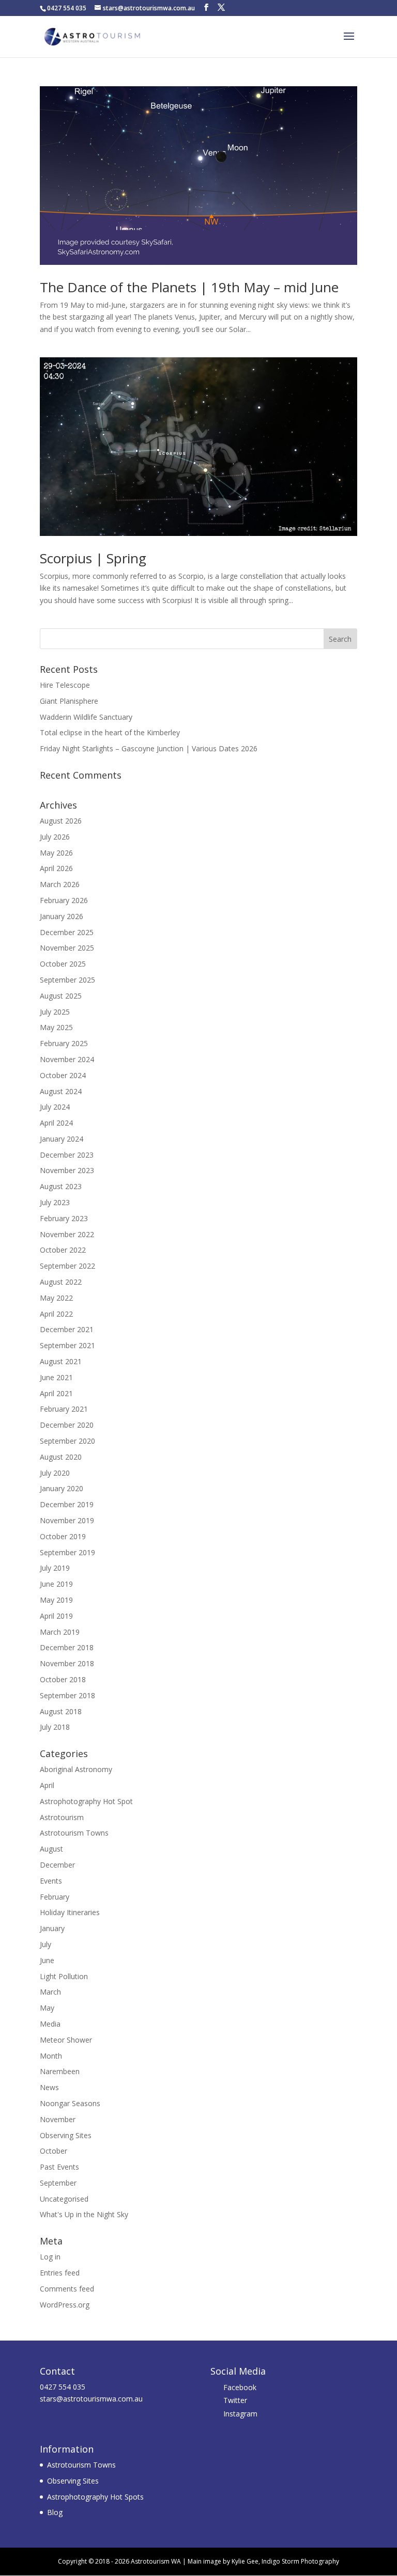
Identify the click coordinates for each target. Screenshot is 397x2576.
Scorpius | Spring (93, 558)
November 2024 (67, 1059)
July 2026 (55, 837)
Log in (50, 2257)
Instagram (240, 2414)
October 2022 (63, 1250)
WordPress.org (65, 2305)
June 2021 (56, 1377)
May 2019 (56, 1600)
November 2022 (67, 1234)
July (45, 1944)
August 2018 (61, 1711)
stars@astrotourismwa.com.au (91, 2399)
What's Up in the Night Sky (84, 2214)
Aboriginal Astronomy (76, 1769)
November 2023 (67, 1170)
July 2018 (55, 1727)
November (58, 2119)
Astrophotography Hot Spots (95, 2497)
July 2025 (55, 1012)
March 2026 (60, 884)
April (47, 1785)
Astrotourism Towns (74, 1833)
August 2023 (61, 1186)
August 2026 (61, 821)
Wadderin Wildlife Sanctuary (86, 717)
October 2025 (63, 964)
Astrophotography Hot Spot (86, 1801)
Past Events (59, 2167)
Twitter (235, 2400)
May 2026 (56, 853)
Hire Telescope (65, 685)
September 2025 (67, 980)
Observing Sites (66, 2135)
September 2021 (67, 1345)
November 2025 (67, 948)
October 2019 (63, 1536)
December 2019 (67, 1504)
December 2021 (67, 1329)
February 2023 (64, 1218)
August (51, 1849)
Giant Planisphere (69, 701)
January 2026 (62, 916)
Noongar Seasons (70, 2103)
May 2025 (56, 1027)
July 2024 (55, 1107)
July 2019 (55, 1568)
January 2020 (62, 1488)
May (47, 2008)
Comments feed (67, 2289)
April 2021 (56, 1393)
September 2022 (67, 1266)
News (49, 2087)
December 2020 (67, 1425)
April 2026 (56, 868)
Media (50, 2024)
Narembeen (60, 2071)
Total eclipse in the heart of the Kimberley (110, 732)
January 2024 (62, 1139)
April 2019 (56, 1616)
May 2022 (56, 1298)
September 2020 (67, 1441)
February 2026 (64, 900)
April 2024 (56, 1123)
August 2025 (61, 996)
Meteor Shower (66, 2040)
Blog (55, 2512)
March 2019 (60, 1632)
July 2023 (55, 1202)
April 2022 (56, 1314)
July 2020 (55, 1473)
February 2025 (64, 1043)
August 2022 (61, 1282)
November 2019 (67, 1520)
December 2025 (67, 932)
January (52, 1928)
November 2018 (67, 1663)
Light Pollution (64, 1976)
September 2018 (67, 1695)
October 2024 (63, 1075)
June (47, 1960)
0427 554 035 (63, 2387)
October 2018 (63, 1679)
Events (51, 1881)
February (55, 1897)
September (58, 2183)
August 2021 (61, 1361)
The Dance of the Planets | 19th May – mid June (189, 287)
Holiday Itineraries (70, 1912)
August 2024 (61, 1091)
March (50, 1992)
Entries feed (60, 2273)
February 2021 (64, 1409)
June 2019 (56, 1584)
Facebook (240, 2387)
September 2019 (67, 1552)
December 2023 (67, 1155)
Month (51, 2056)
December (57, 1865)
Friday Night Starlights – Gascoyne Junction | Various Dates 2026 (149, 748)
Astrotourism (62, 1817)
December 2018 (67, 1647)
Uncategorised (64, 2199)
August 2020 (61, 1457)
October (54, 2151)
